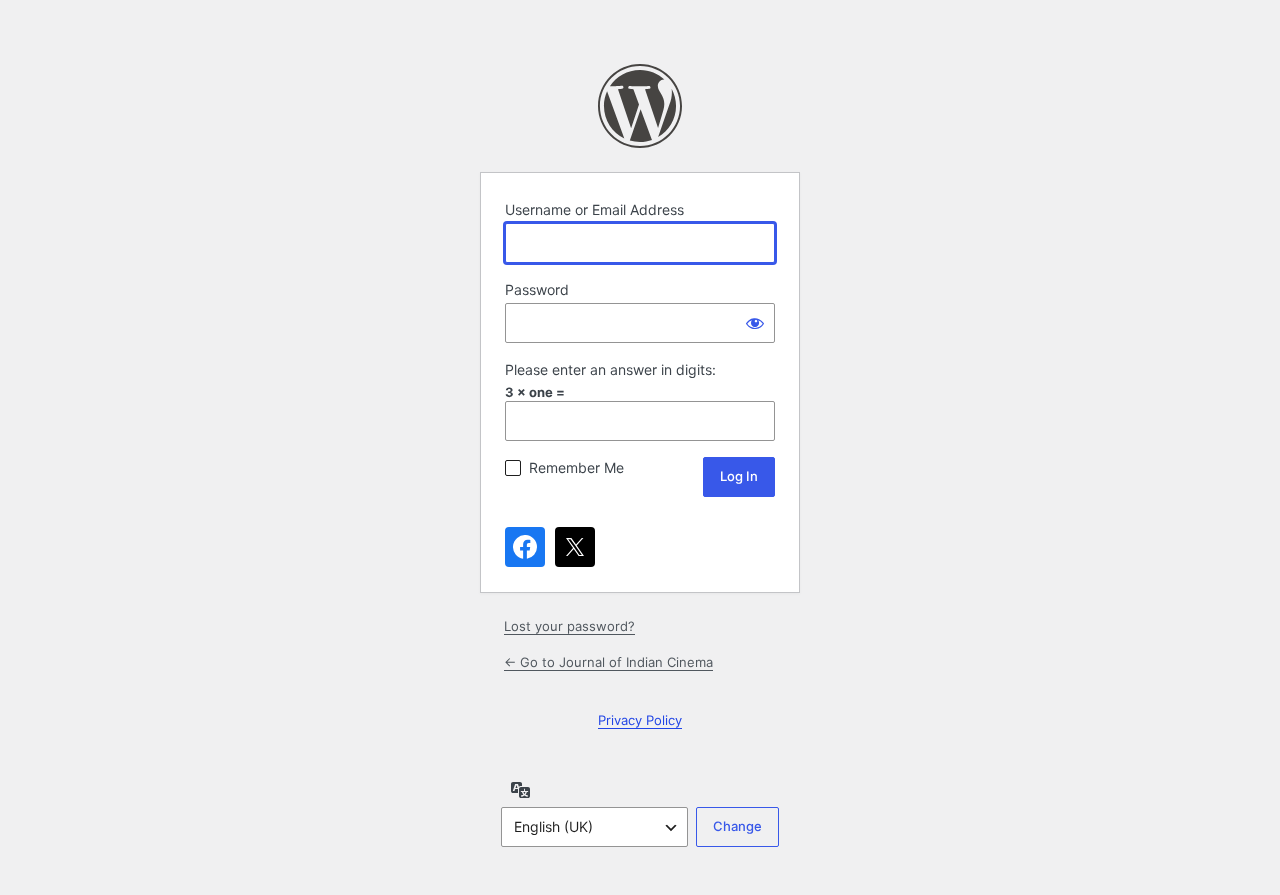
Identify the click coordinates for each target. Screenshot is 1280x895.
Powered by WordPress (640, 106)
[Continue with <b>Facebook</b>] (525, 547)
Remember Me (576, 467)
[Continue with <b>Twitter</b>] (575, 547)
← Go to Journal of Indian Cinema (608, 662)
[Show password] (755, 323)
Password (537, 289)
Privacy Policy (640, 720)
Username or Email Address (594, 209)
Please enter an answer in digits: (610, 369)
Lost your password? (569, 626)
